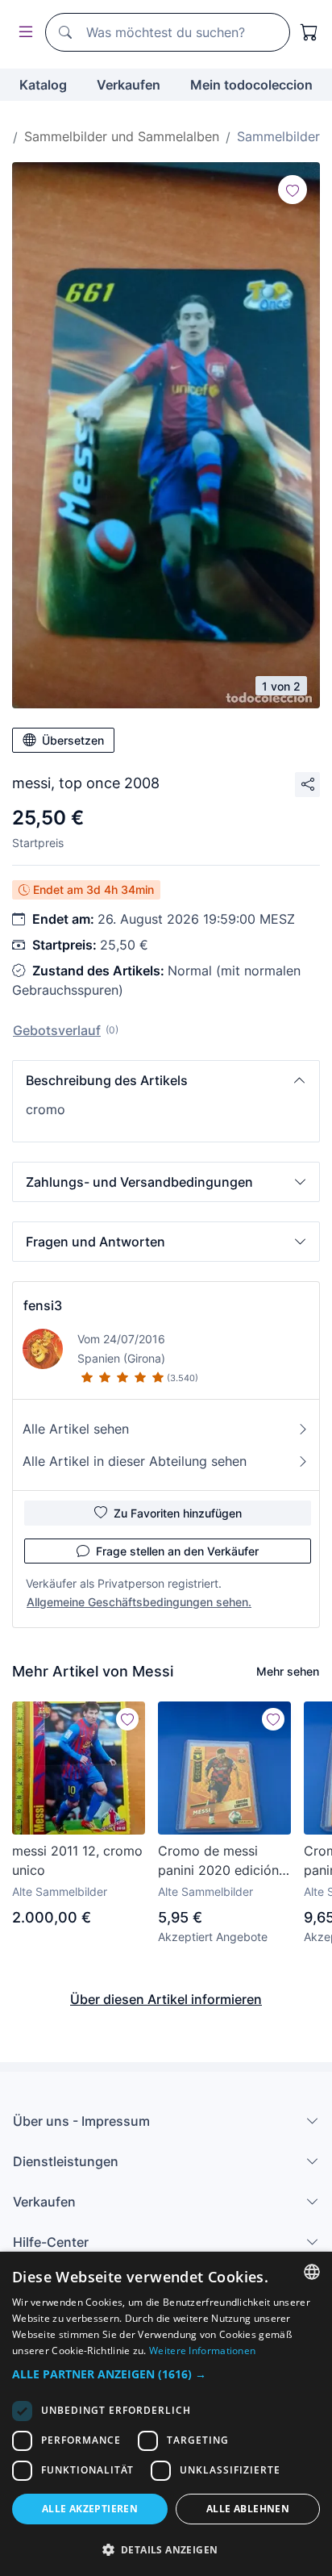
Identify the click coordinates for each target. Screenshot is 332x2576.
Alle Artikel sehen (76, 1429)
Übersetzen (73, 740)
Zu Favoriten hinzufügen (178, 1513)
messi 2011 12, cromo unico (77, 1860)
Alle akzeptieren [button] (90, 2509)
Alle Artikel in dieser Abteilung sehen (135, 1461)
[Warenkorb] (309, 32)
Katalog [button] (43, 85)
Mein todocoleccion (251, 85)
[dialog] (166, 2414)
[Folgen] (293, 190)
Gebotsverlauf (57, 1030)
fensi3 (43, 1305)
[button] (166, 1080)
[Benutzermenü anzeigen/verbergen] (23, 33)
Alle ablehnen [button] (248, 2509)
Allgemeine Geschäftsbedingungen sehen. (139, 1602)
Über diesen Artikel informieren (166, 1999)
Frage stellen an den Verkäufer (177, 1551)
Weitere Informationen (202, 2351)
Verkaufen (129, 85)
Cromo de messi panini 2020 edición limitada (218, 1861)
